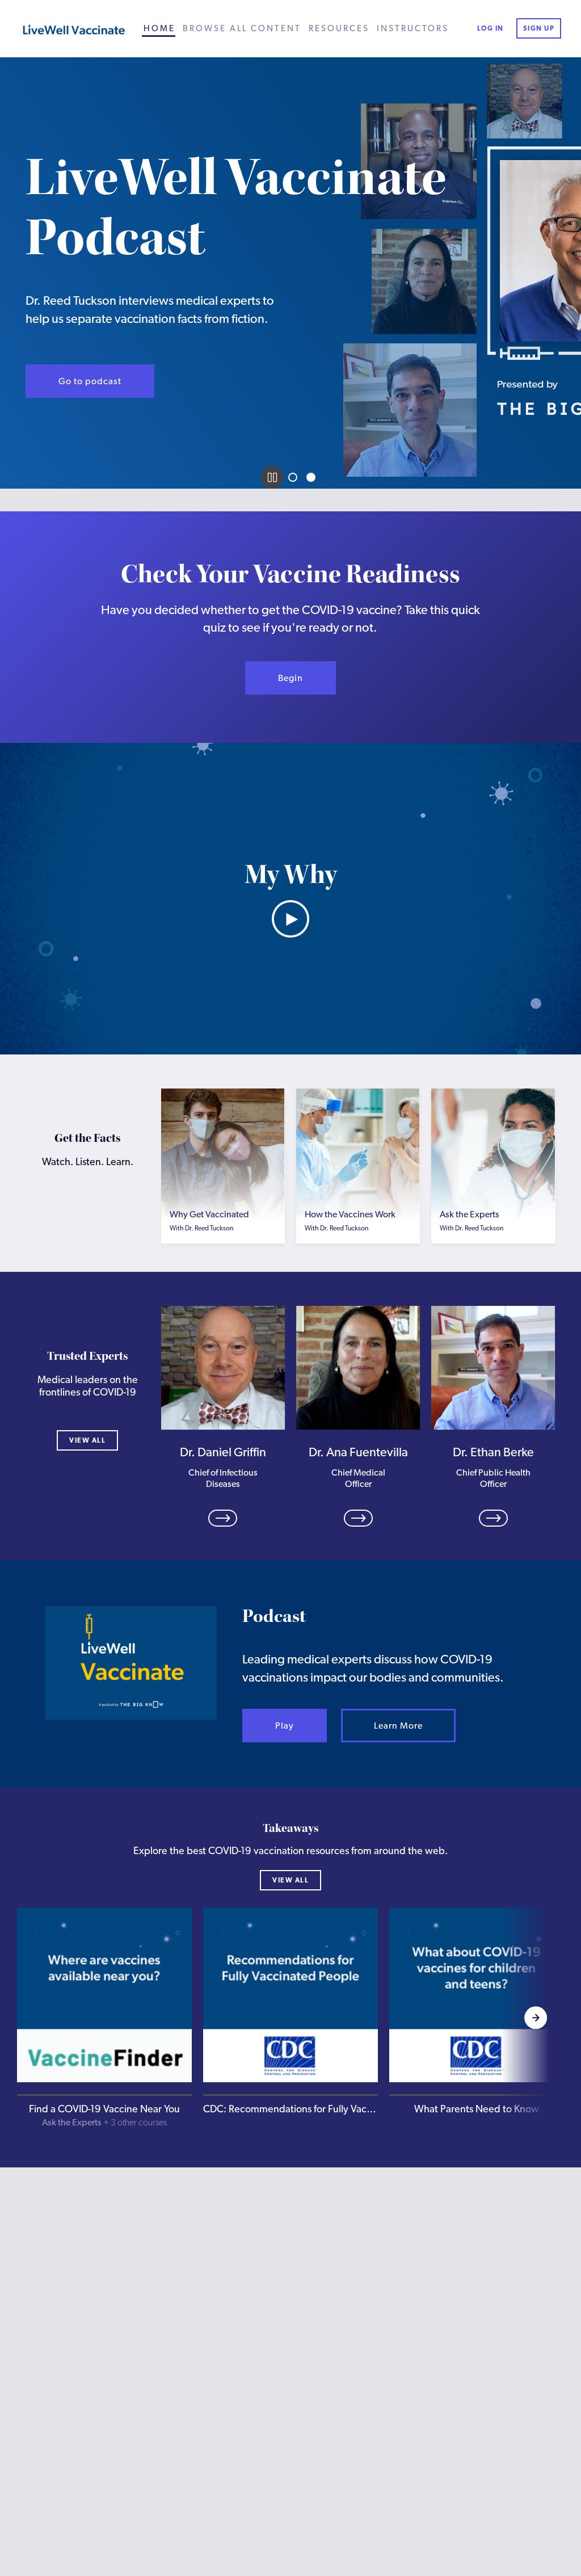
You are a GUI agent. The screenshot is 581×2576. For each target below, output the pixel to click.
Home (159, 28)
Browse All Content (242, 28)
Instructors (413, 28)
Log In (491, 28)
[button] (104, 2018)
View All (87, 1440)
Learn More (398, 1726)
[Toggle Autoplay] (272, 477)
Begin (290, 678)
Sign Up (539, 28)
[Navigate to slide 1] (293, 477)
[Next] (536, 2018)
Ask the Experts (72, 2122)
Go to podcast (90, 381)
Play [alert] (285, 1726)
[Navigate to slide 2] (311, 477)
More (223, 1220)
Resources (339, 28)
